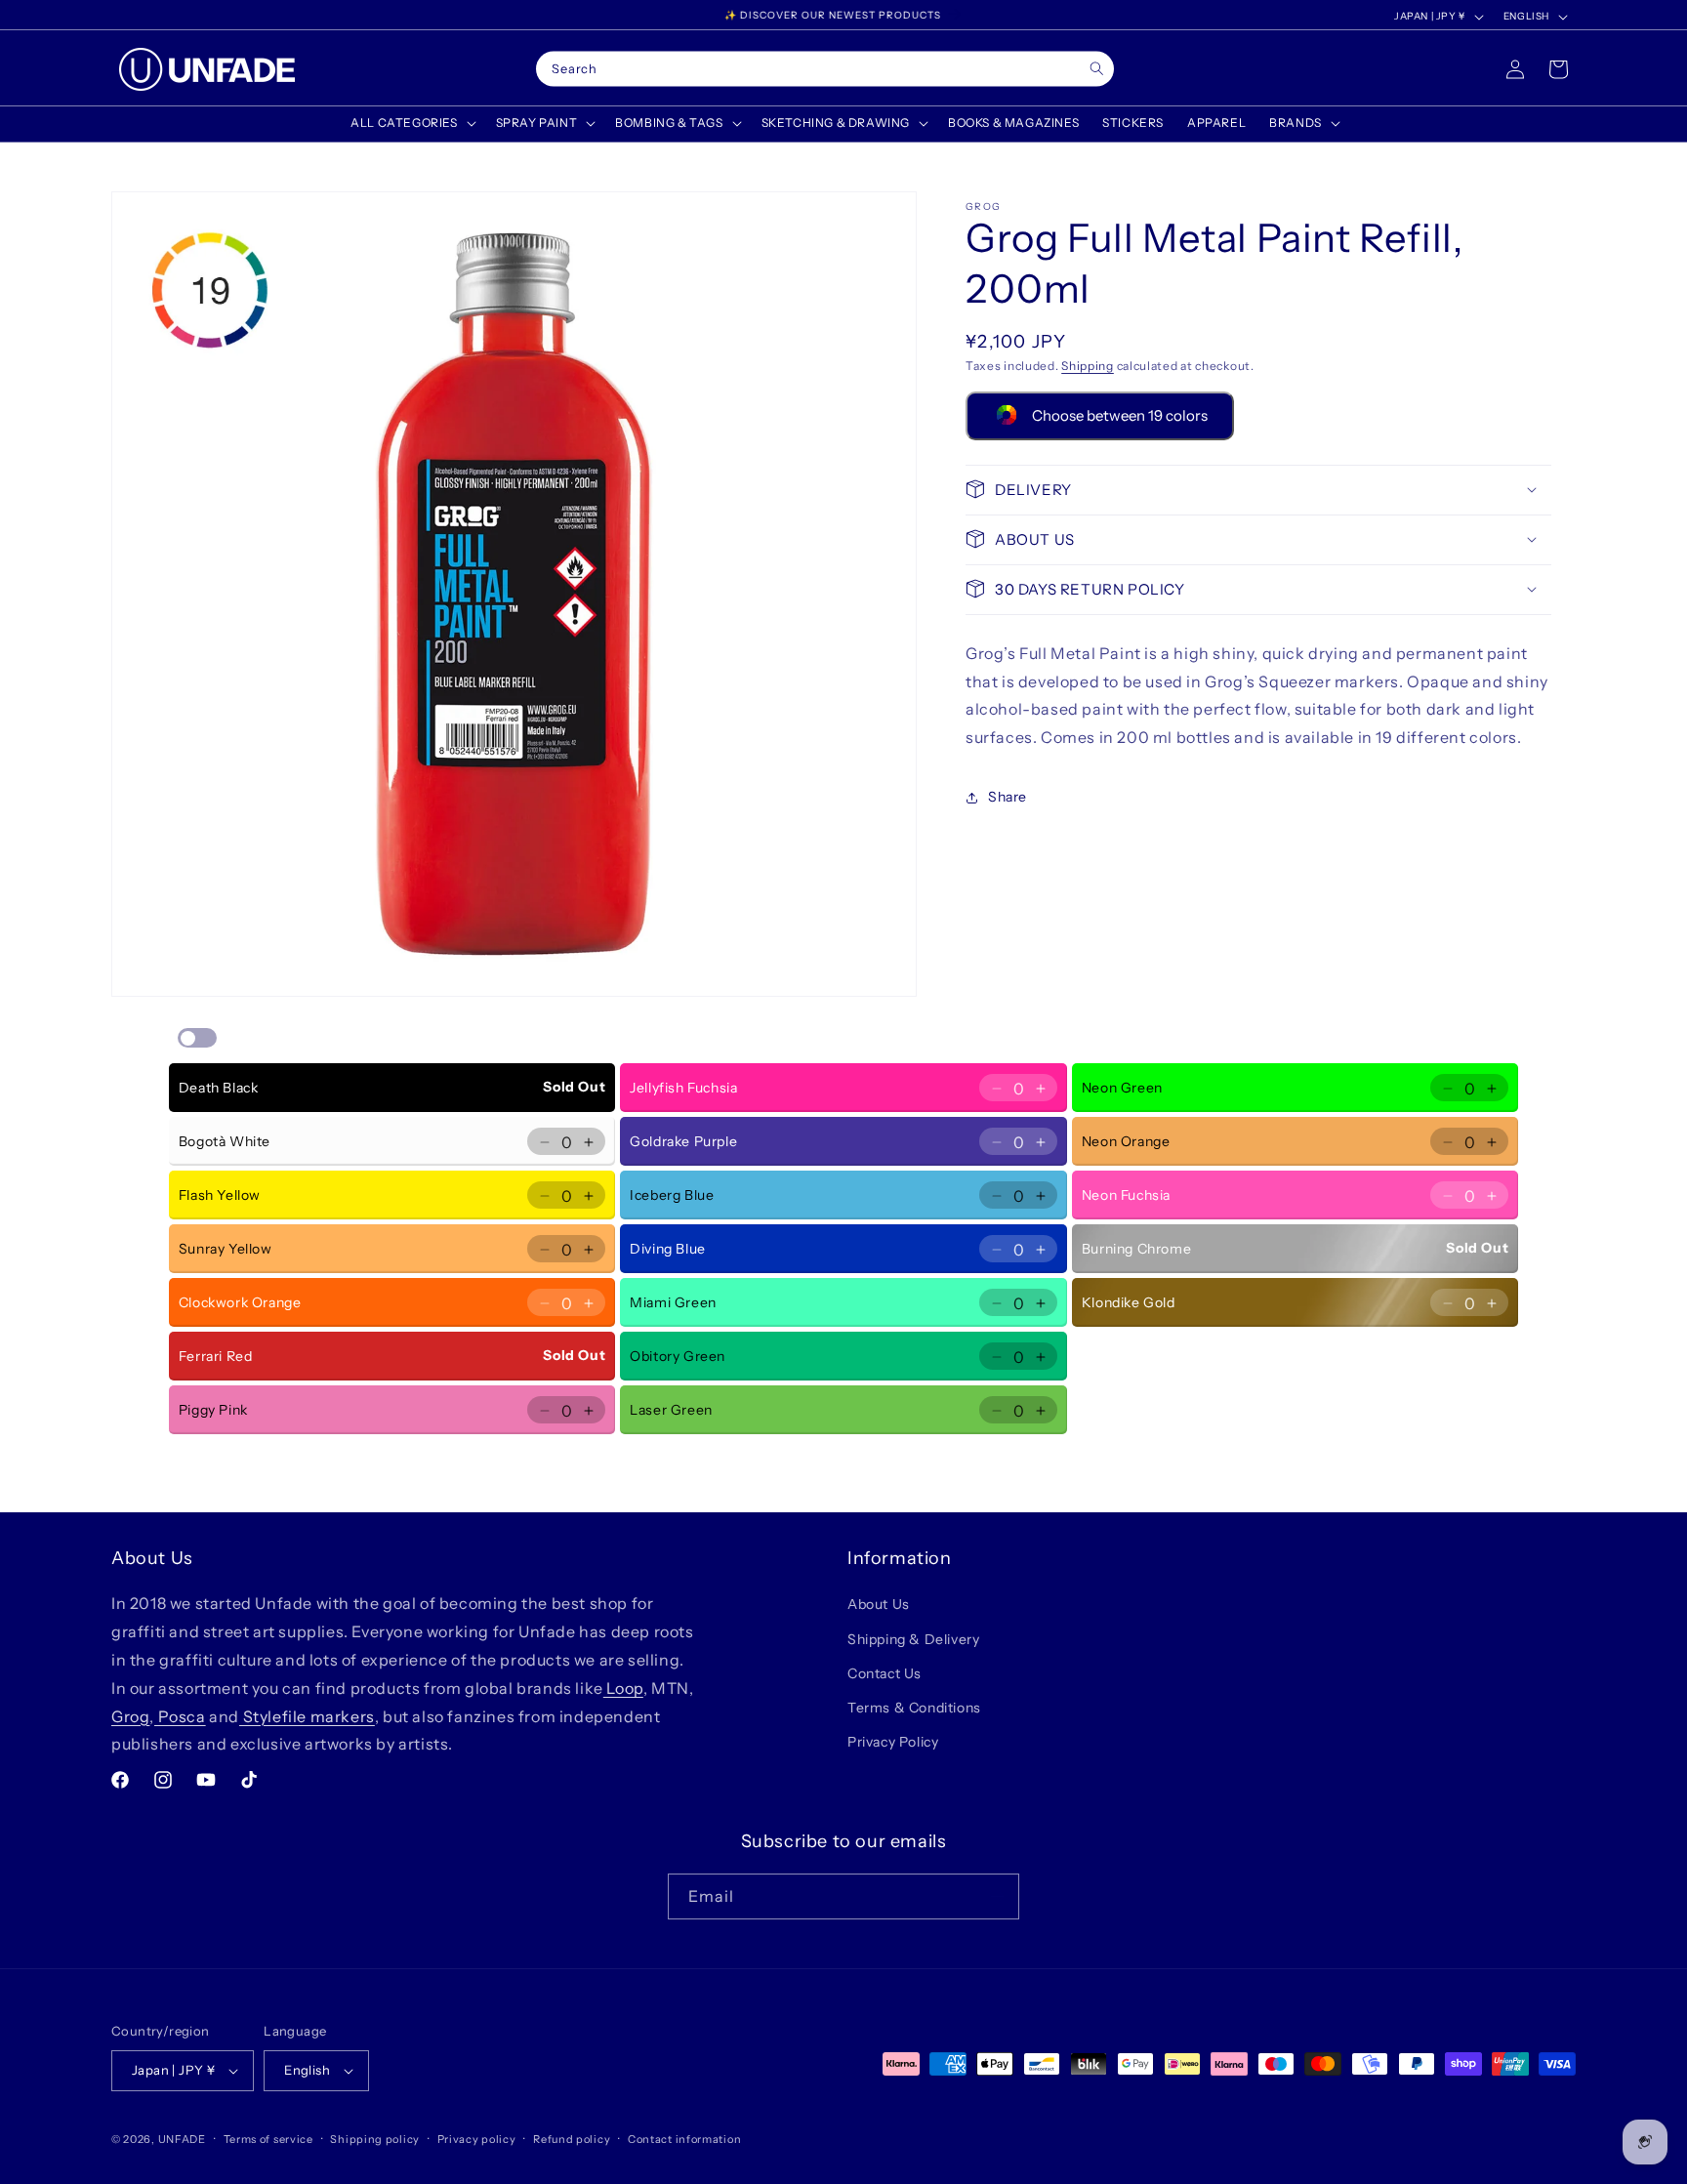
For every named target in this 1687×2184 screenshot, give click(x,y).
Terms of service (268, 2139)
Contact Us (885, 1673)
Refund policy (572, 2139)
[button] (411, 123)
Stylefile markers (307, 1716)
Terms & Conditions (914, 1708)
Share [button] (1008, 797)
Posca (180, 1716)
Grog (130, 1716)
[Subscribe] (997, 1896)
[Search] (1097, 69)
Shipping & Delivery (913, 1639)
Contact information (684, 2139)
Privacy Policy (893, 1742)
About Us (879, 1604)
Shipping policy (375, 2139)
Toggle (197, 1038)
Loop (623, 1688)
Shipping (1088, 366)
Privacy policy (477, 2139)
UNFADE (182, 2139)
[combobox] (825, 69)
